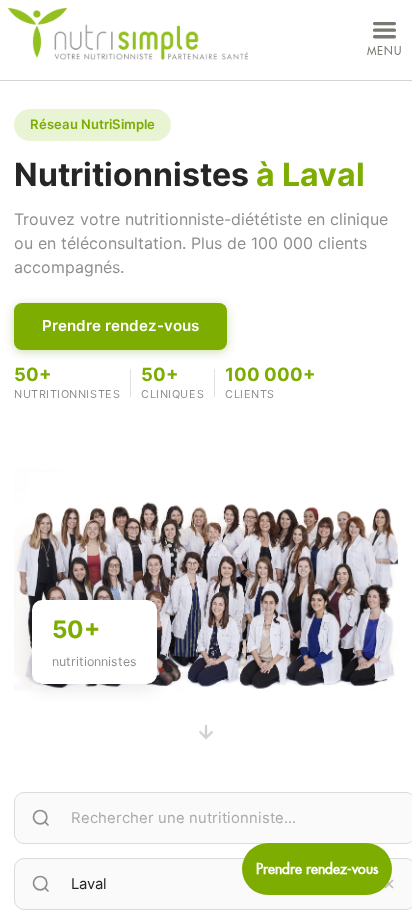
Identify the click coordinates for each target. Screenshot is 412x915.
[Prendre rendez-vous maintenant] (317, 869)
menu (384, 51)
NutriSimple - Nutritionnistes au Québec (128, 34)
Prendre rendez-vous (120, 325)
